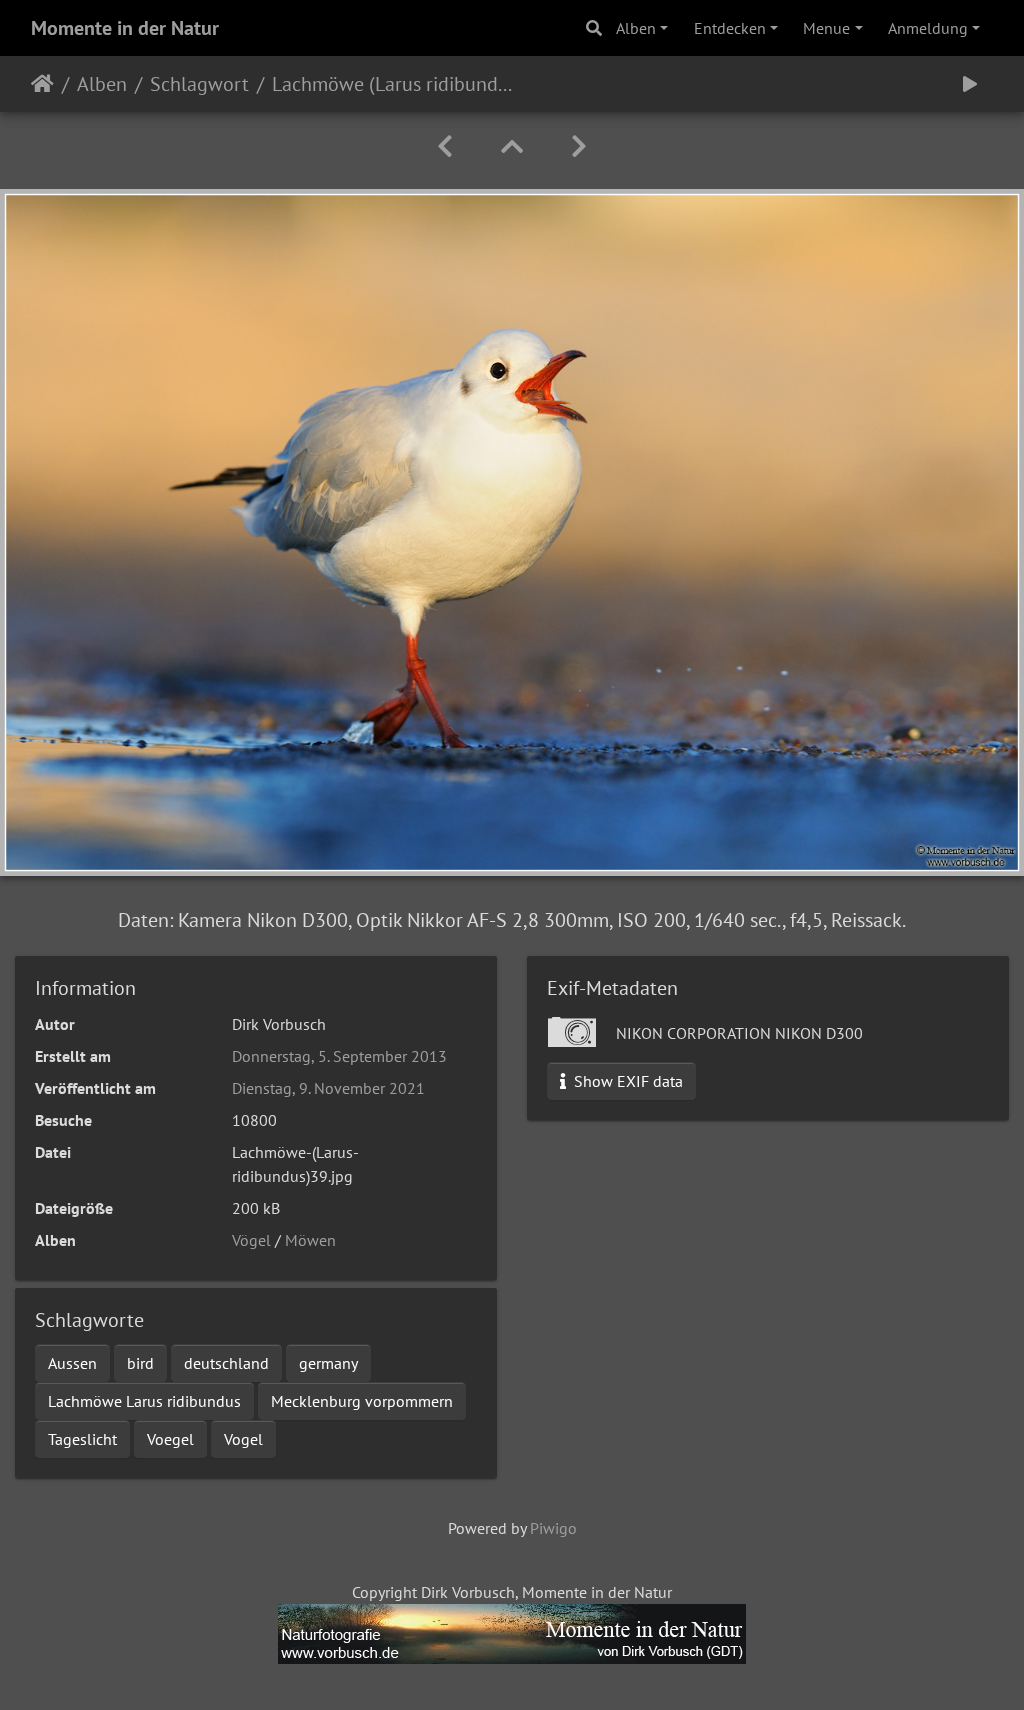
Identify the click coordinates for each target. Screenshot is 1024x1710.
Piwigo (553, 1528)
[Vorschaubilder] (512, 146)
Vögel (251, 1240)
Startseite (42, 84)
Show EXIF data (626, 1081)
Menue (826, 28)
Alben (636, 28)
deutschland (226, 1363)
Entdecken (730, 28)
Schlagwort (199, 84)
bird (140, 1363)
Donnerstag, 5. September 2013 (339, 1056)
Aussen (72, 1363)
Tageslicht (82, 1439)
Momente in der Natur (125, 28)
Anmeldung (928, 28)
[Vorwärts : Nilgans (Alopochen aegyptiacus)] (579, 146)
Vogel (243, 1439)
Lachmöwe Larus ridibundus (144, 1401)
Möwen (310, 1240)
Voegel (170, 1439)
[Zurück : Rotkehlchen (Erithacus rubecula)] (445, 146)
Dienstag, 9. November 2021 (328, 1088)
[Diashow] (970, 84)
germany (328, 1363)
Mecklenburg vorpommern (362, 1401)
